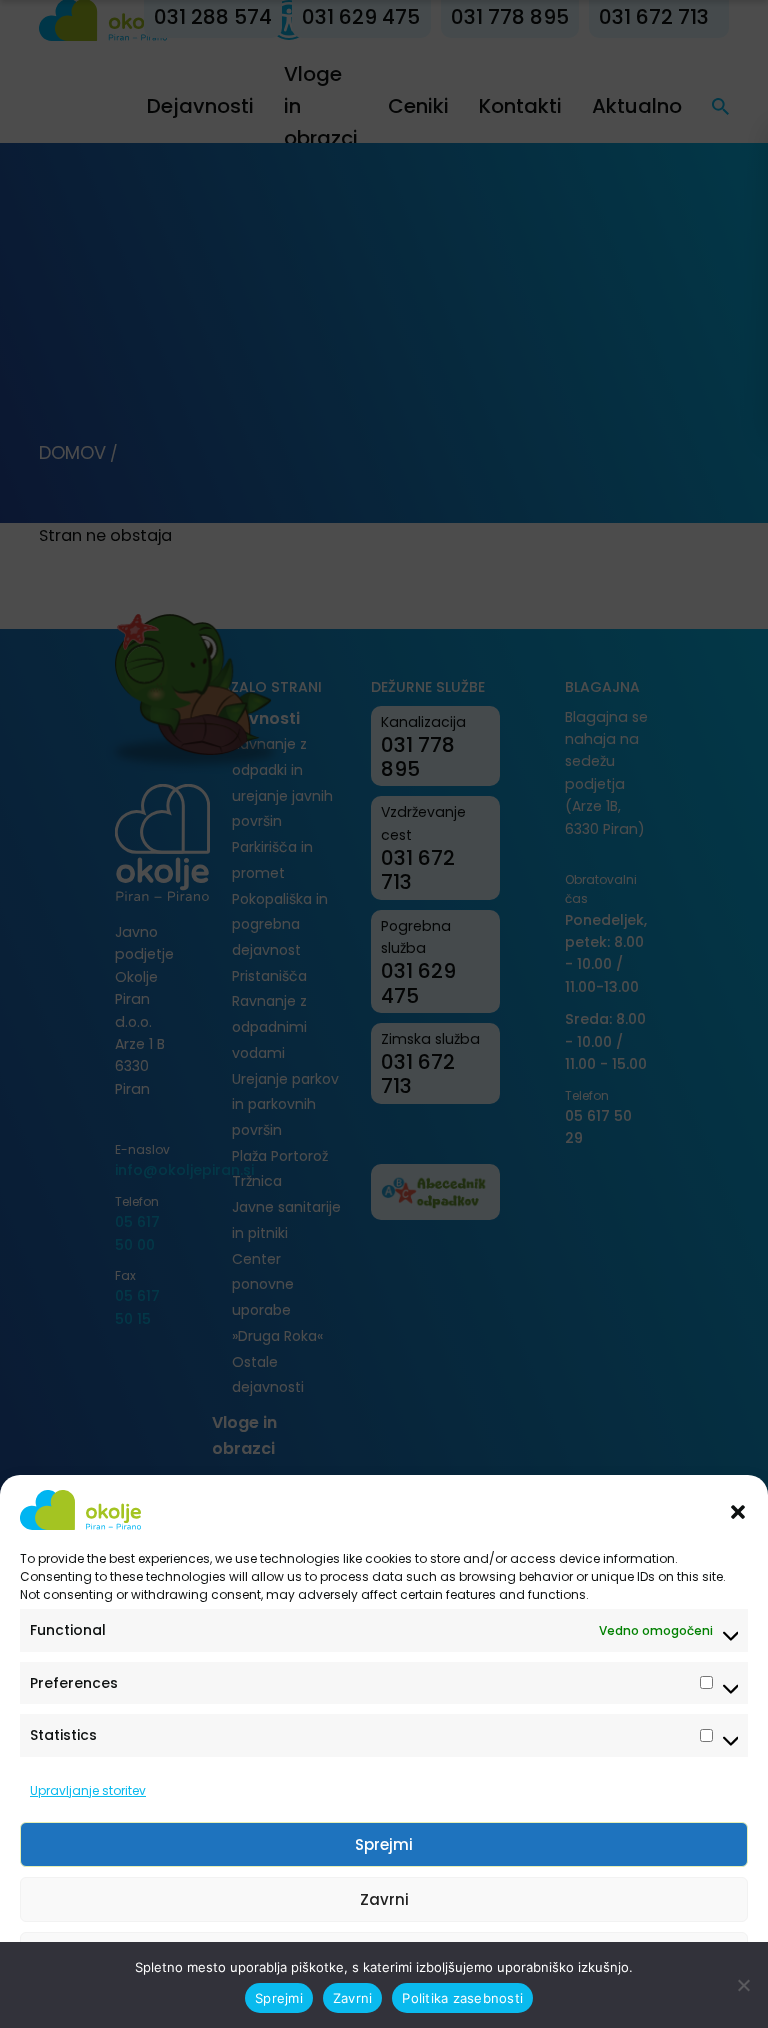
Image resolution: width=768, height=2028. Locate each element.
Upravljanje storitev (88, 1790)
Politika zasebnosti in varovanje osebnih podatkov (374, 2000)
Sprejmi (384, 1844)
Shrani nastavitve (384, 1954)
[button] (738, 1510)
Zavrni (384, 1899)
